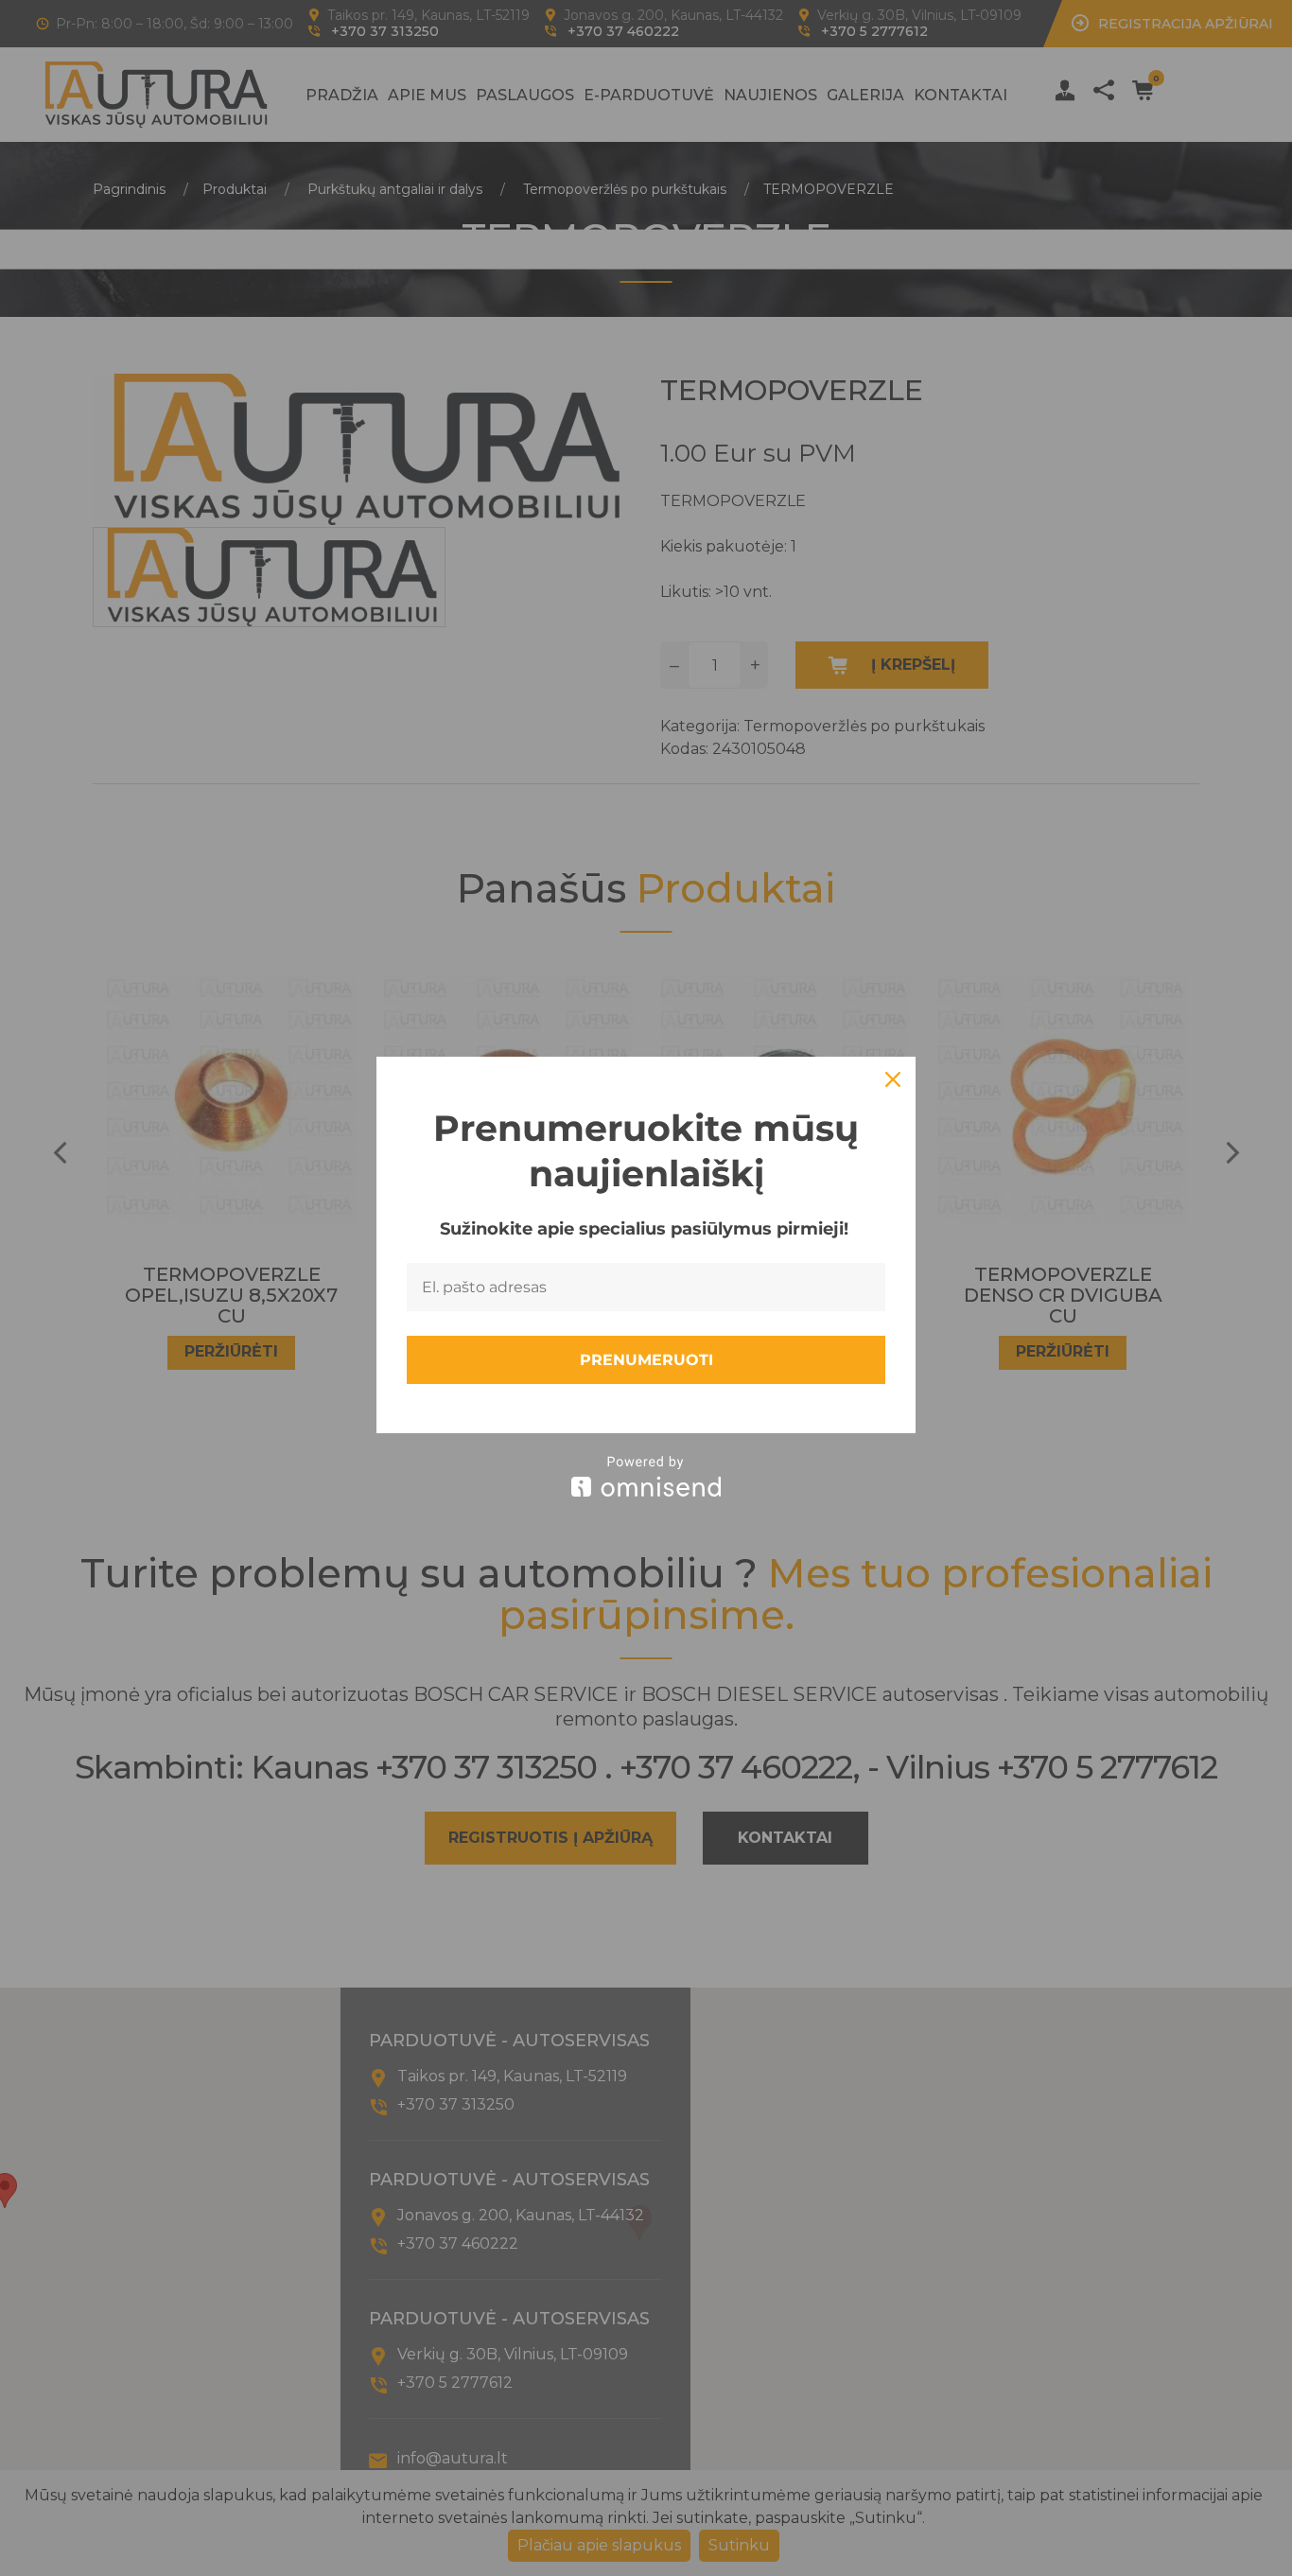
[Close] (893, 1079)
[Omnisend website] (646, 1476)
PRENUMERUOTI (646, 1360)
